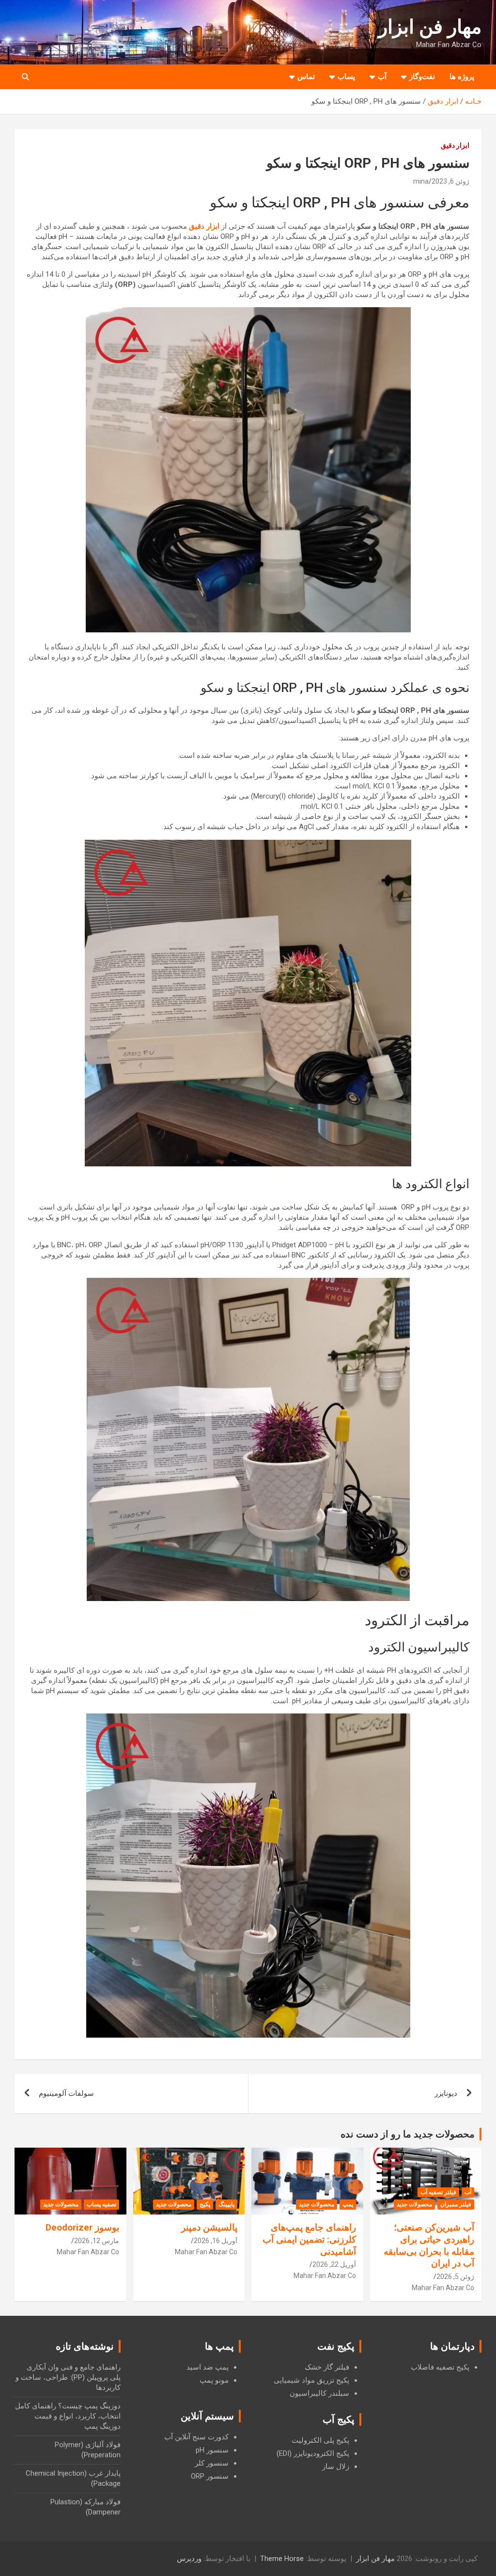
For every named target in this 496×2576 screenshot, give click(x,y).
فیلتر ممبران (456, 2204)
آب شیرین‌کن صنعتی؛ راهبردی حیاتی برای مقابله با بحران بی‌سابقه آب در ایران (429, 2245)
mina (421, 181)
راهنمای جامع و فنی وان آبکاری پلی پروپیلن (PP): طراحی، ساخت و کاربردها (68, 2377)
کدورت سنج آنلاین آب (196, 2437)
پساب (346, 77)
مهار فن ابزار (430, 27)
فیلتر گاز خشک (327, 2367)
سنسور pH (212, 2450)
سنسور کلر (212, 2463)
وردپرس (189, 2559)
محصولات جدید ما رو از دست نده (408, 2134)
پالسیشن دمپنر (209, 2227)
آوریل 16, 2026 (216, 2241)
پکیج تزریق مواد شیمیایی (311, 2380)
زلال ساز (336, 2466)
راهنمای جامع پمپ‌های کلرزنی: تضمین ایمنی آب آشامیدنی (309, 2239)
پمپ (348, 2204)
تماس (306, 77)
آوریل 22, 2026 (334, 2264)
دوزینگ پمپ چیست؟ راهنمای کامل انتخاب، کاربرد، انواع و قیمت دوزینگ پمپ (68, 2416)
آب (382, 77)
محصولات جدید (414, 2204)
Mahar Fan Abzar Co (443, 2288)
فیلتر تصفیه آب (438, 2192)
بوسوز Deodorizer (82, 2227)
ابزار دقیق (455, 145)
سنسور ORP (210, 2476)
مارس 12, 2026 (97, 2241)
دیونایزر (446, 2093)
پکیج (205, 2204)
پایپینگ (226, 2204)
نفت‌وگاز (422, 77)
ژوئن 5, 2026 (455, 2277)
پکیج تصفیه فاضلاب (440, 2367)
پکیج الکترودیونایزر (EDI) (313, 2453)
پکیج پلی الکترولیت (320, 2440)
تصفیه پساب (101, 2204)
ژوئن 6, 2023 (450, 181)
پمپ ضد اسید (208, 2367)
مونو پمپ (214, 2380)
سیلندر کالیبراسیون (319, 2393)
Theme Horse (282, 2559)
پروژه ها (462, 77)
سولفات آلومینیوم (66, 2093)
